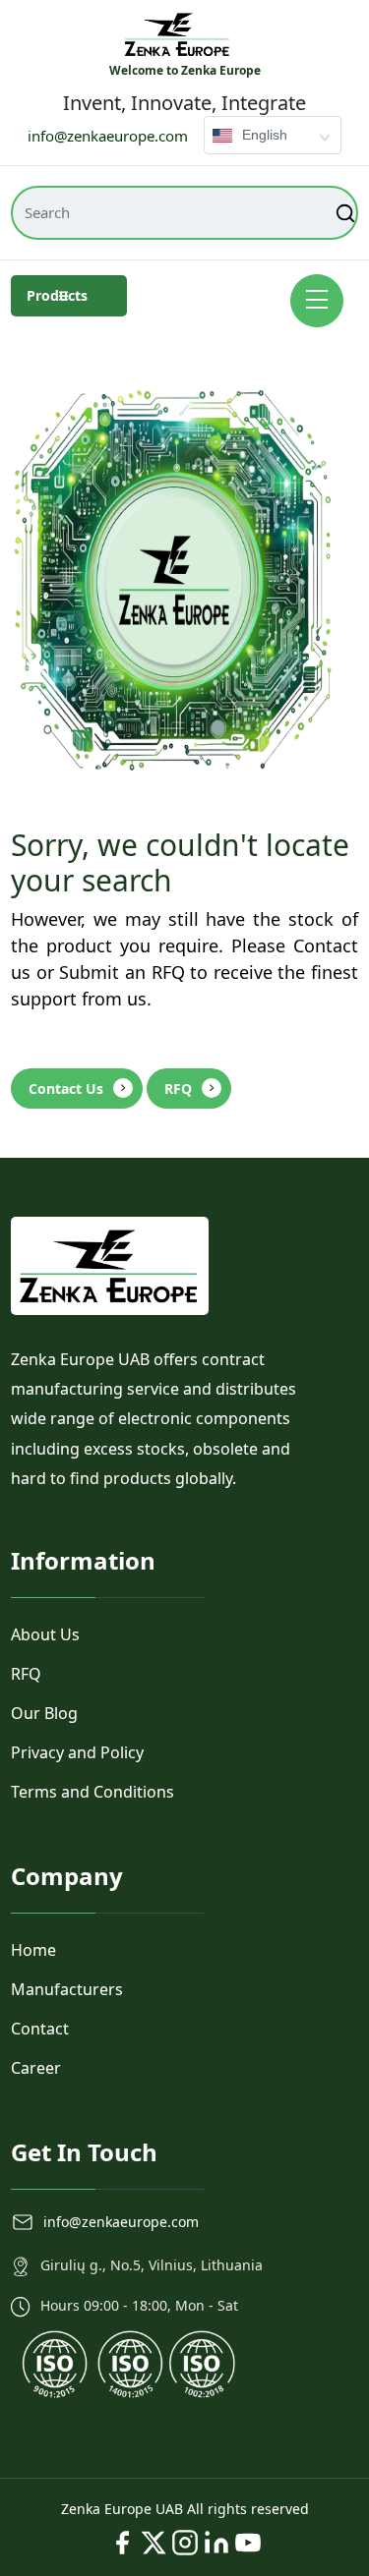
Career (36, 2068)
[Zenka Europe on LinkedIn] (216, 2543)
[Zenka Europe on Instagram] (185, 2543)
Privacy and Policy (77, 1752)
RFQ (178, 1088)
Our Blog (44, 1713)
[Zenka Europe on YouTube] (248, 2543)
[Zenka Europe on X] (154, 2543)
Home (33, 1950)
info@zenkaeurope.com (108, 136)
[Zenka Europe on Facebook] (122, 2543)
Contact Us (66, 1088)
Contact (40, 2029)
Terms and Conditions (92, 1792)
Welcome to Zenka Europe (185, 70)
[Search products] (347, 213)
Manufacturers (67, 1989)
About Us (45, 1634)
